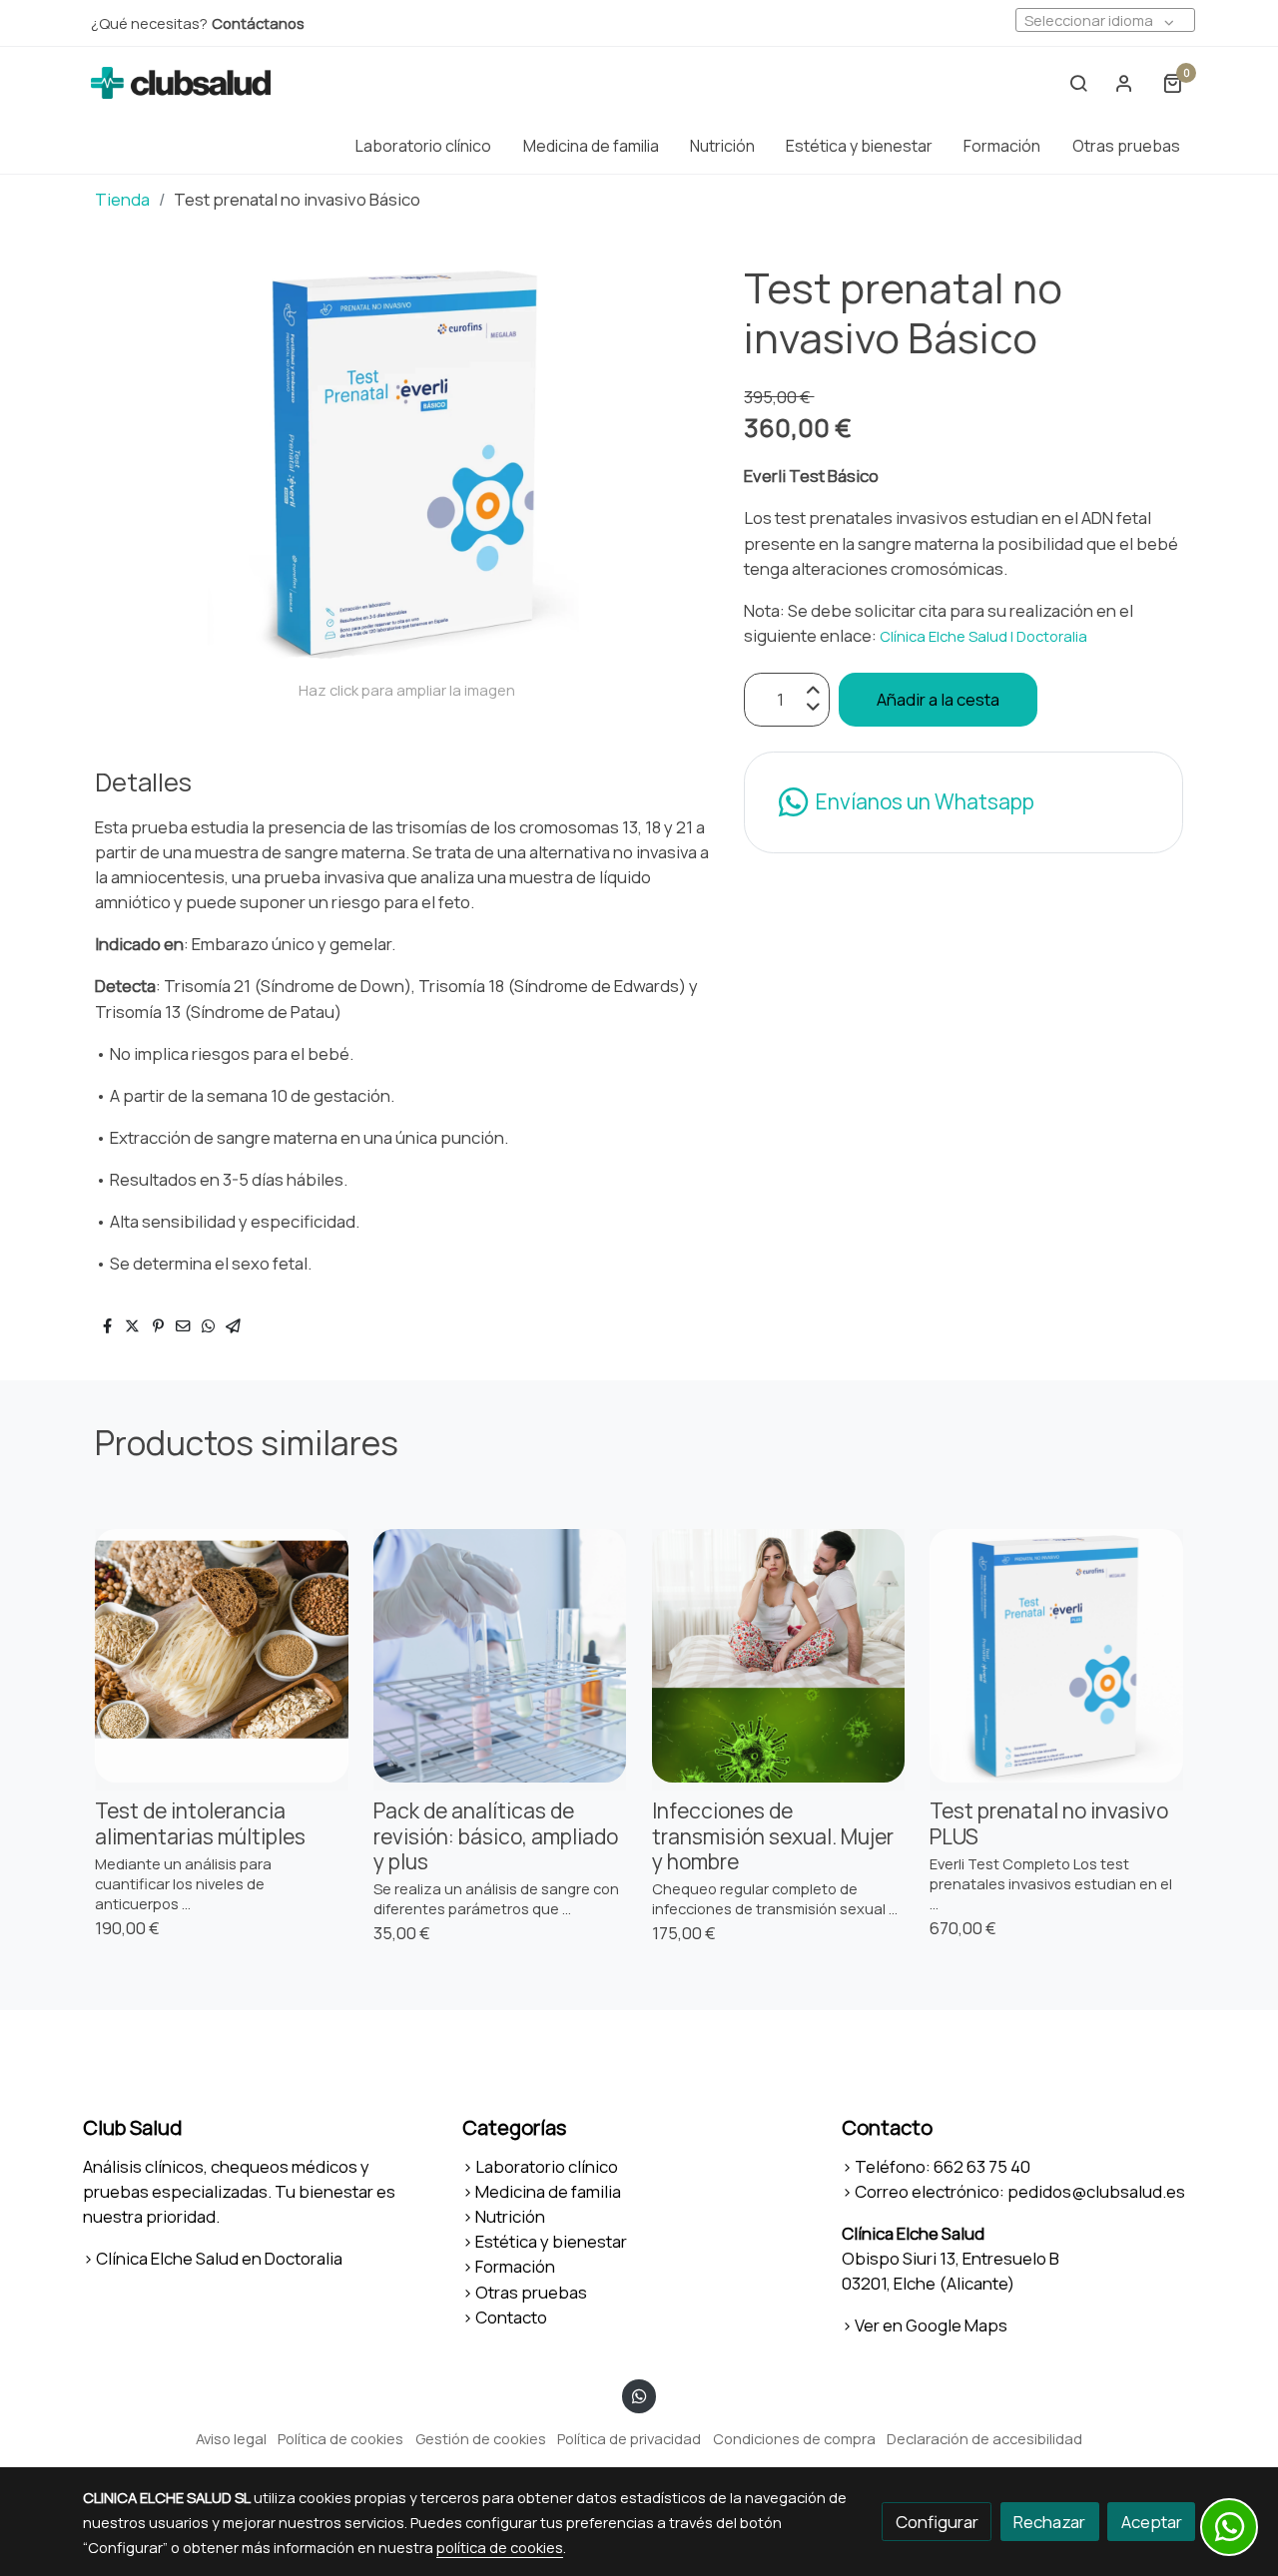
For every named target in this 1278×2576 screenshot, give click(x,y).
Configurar (937, 2522)
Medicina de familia (548, 2191)
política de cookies (500, 2547)
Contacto (511, 2317)
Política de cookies (340, 2438)
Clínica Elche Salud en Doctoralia (219, 2258)
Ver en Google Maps (931, 2325)
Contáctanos (258, 23)
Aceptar (1152, 2522)
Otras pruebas (531, 2292)
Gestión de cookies (481, 2438)
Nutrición (510, 2216)
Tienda (122, 199)
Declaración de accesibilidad (984, 2438)
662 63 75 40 (982, 2166)
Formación (515, 2266)
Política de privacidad (629, 2438)
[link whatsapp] (639, 2395)
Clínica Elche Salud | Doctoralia (985, 636)
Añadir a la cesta (938, 699)
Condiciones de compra (794, 2438)
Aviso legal (231, 2438)
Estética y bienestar (551, 2241)
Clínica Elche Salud (913, 2233)
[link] (181, 83)
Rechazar (1049, 2522)
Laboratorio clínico (547, 2166)
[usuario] (1124, 83)
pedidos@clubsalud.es (1096, 2191)
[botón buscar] (1078, 83)
